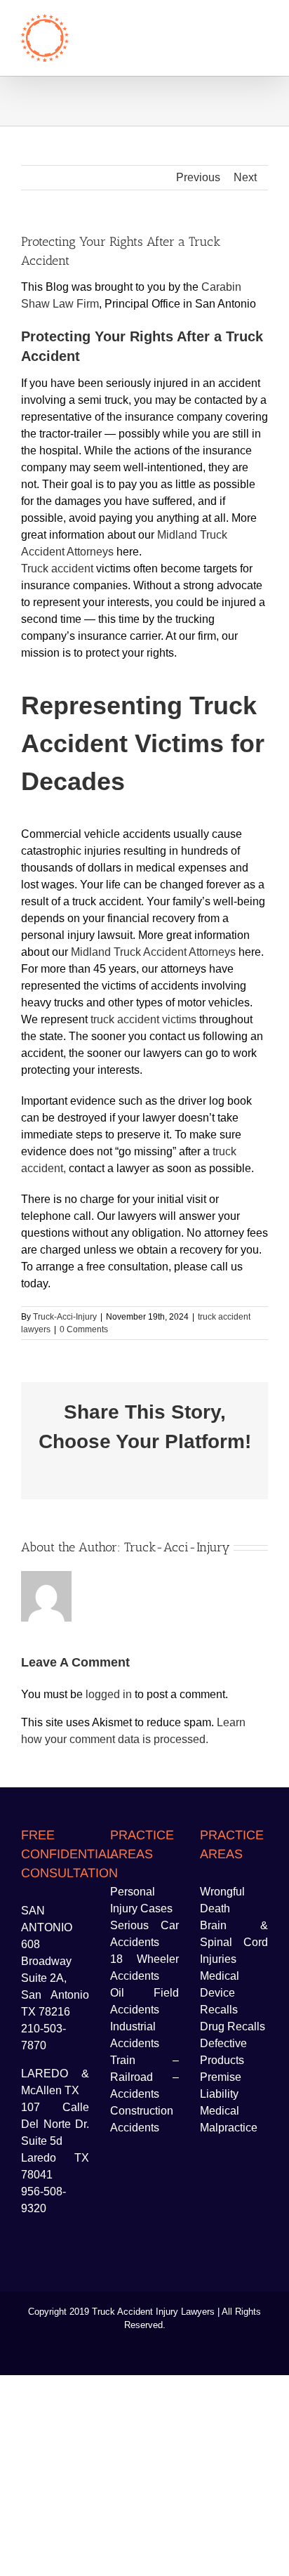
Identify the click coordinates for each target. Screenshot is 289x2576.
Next (245, 177)
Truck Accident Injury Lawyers (153, 2312)
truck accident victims (143, 1019)
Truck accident (57, 569)
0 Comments (84, 1329)
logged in (109, 1694)
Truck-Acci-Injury (65, 1317)
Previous (198, 177)
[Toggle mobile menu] (262, 21)
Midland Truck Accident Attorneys (153, 952)
